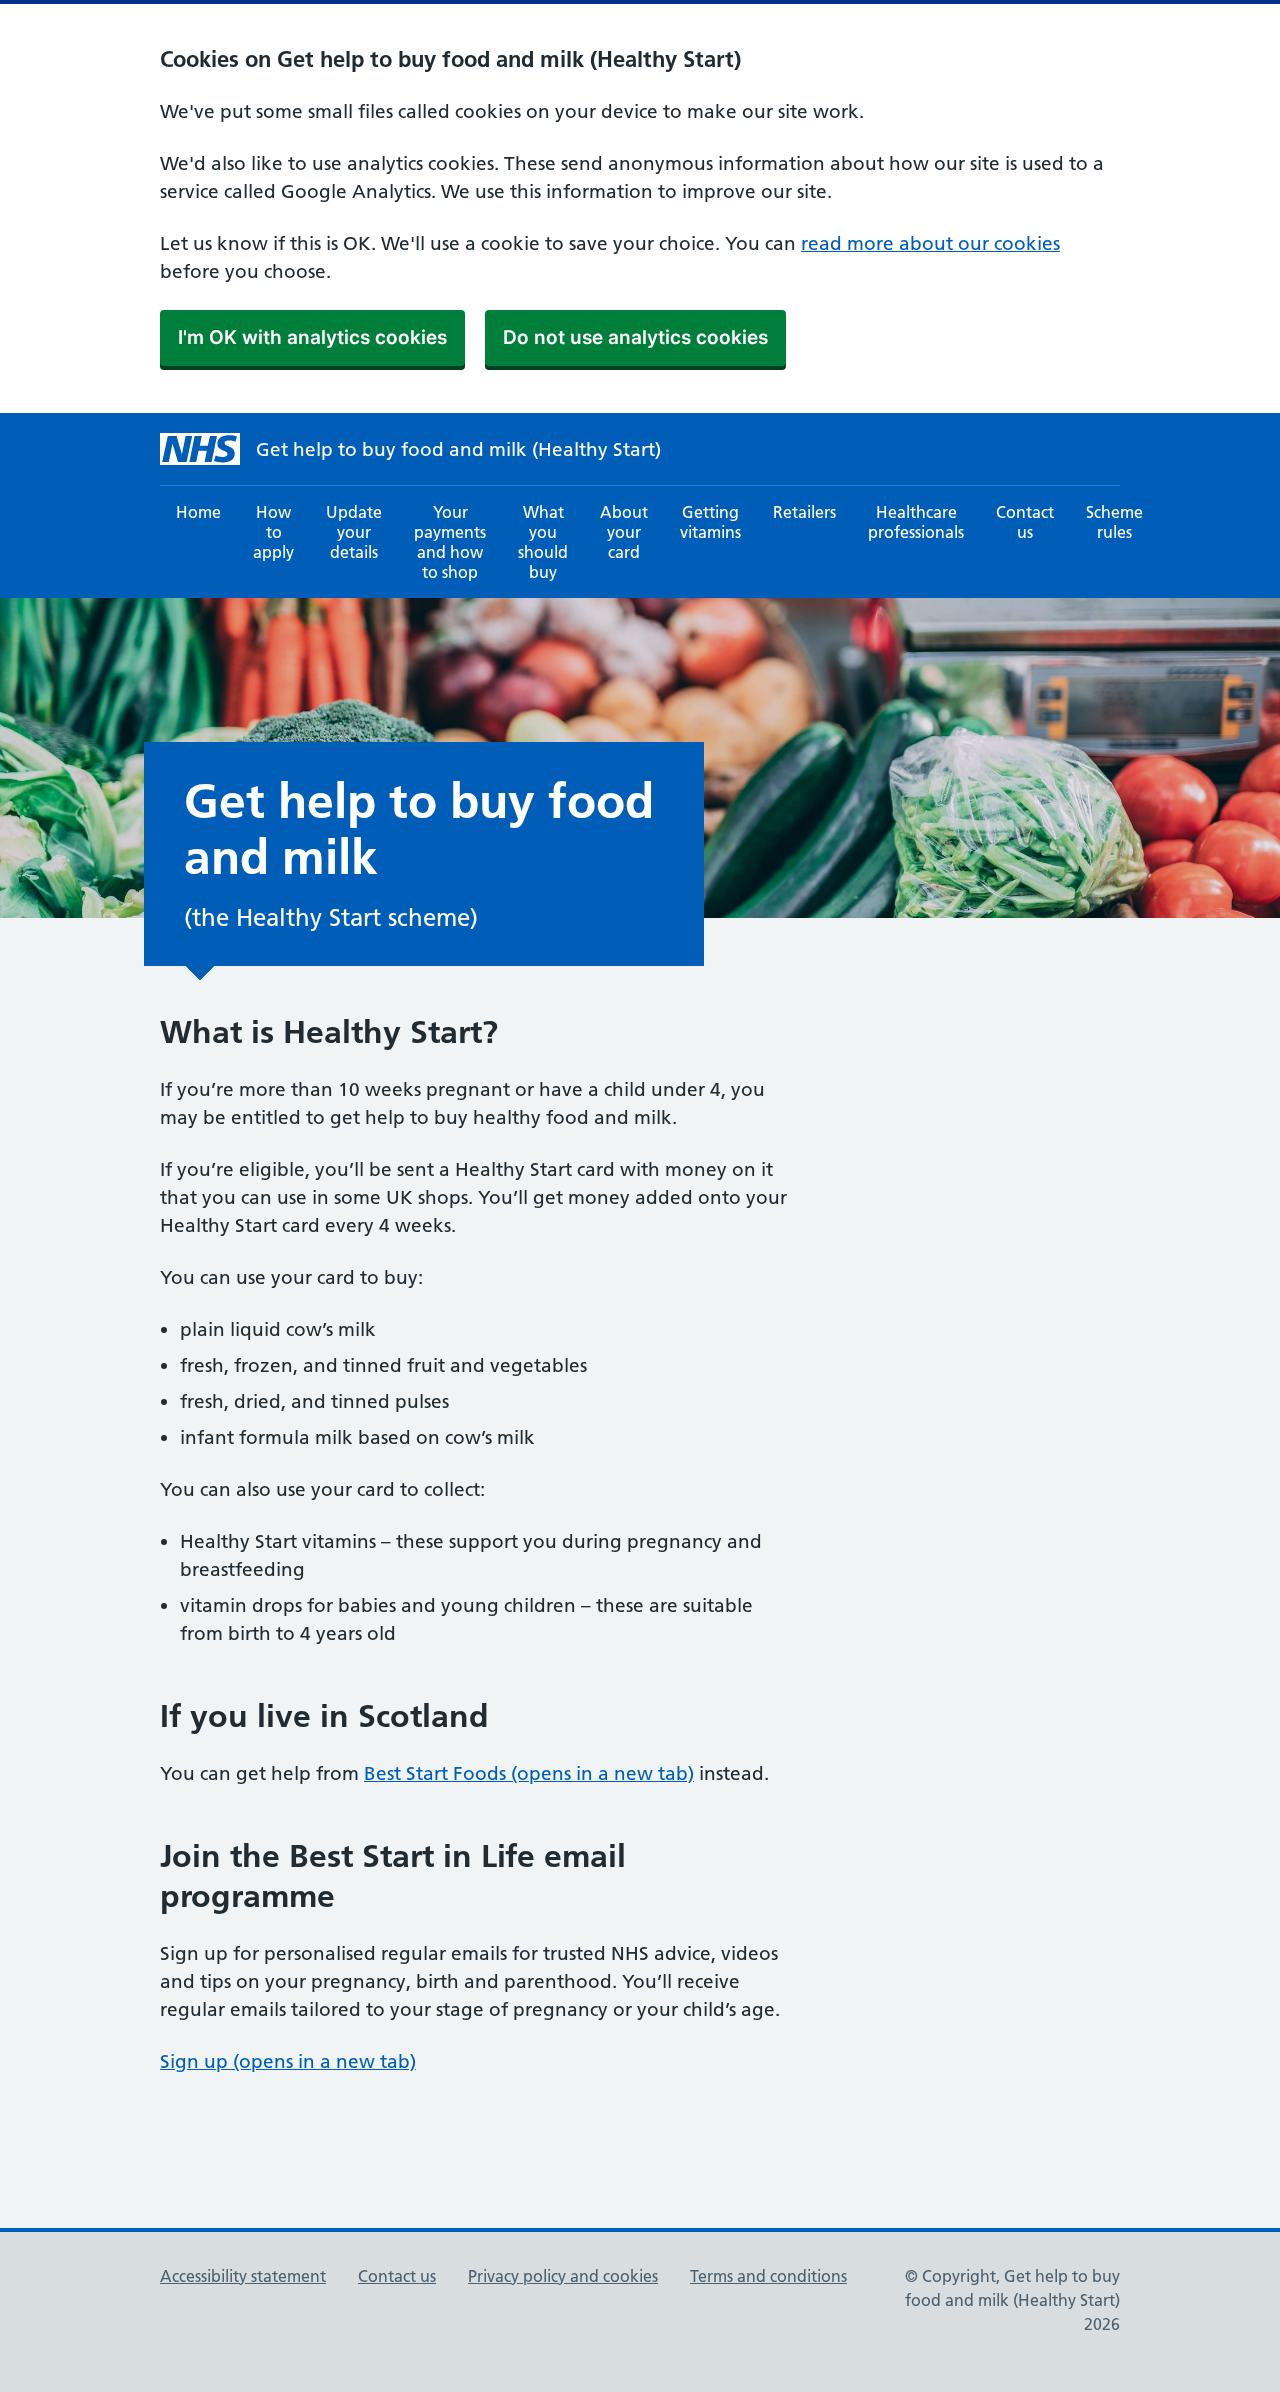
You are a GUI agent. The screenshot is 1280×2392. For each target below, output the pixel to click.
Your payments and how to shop (450, 542)
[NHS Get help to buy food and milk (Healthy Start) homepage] (200, 449)
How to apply (273, 532)
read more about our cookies (930, 243)
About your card (624, 532)
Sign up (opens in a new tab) (288, 2061)
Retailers (804, 512)
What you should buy (543, 542)
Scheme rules (1114, 522)
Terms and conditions (768, 2276)
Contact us (1025, 522)
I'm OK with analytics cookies (312, 337)
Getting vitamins (710, 522)
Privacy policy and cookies (563, 2276)
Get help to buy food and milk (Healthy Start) (458, 449)
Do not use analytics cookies (635, 337)
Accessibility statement (243, 2276)
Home (198, 512)
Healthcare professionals (916, 522)
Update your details (354, 532)
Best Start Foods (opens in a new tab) (529, 1773)
